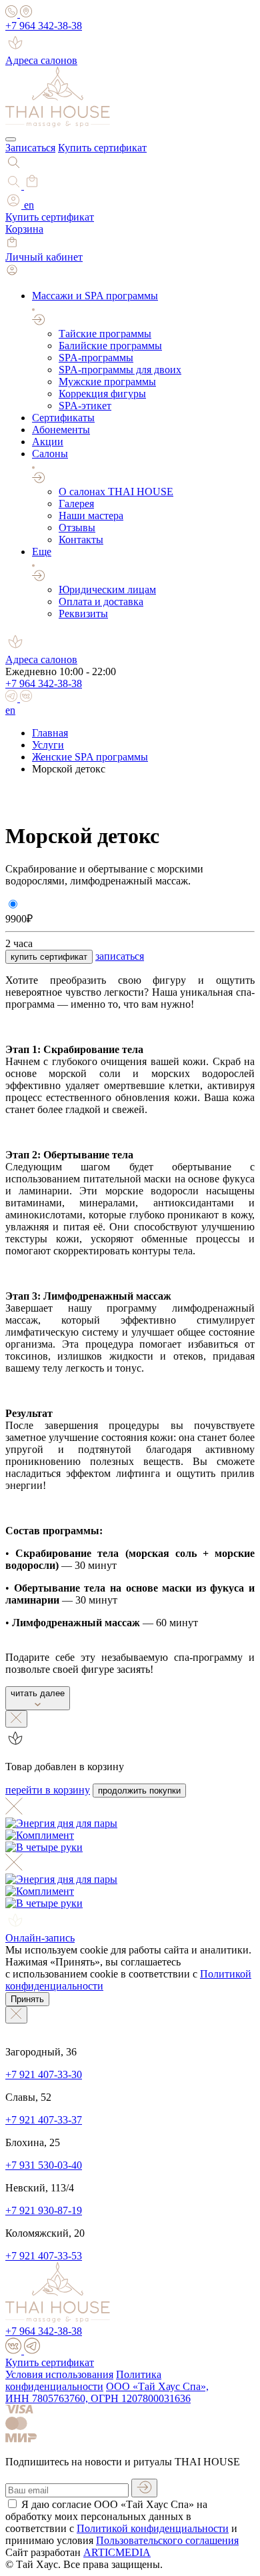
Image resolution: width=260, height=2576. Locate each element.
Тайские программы (105, 334)
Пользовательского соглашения (167, 2540)
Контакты (81, 540)
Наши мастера (91, 516)
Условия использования (59, 2374)
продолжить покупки (139, 1791)
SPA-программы (96, 358)
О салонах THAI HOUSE (116, 492)
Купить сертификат (102, 148)
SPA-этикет (85, 406)
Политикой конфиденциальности (153, 2528)
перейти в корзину (48, 1790)
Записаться (30, 148)
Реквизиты (83, 614)
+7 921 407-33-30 (44, 2074)
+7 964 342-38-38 (44, 26)
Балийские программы (110, 346)
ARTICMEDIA (117, 2552)
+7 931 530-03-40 (44, 2165)
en (29, 205)
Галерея (76, 504)
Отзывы (77, 528)
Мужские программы (107, 382)
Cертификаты (63, 418)
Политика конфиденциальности (83, 2380)
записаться (120, 956)
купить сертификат (49, 957)
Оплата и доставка (101, 602)
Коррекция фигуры (102, 394)
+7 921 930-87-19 (44, 2210)
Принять (27, 1999)
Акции (48, 442)
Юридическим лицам (107, 590)
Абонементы (61, 430)
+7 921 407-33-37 (44, 2120)
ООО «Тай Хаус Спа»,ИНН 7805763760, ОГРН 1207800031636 (107, 2392)
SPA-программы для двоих (120, 370)
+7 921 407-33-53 (44, 2256)
